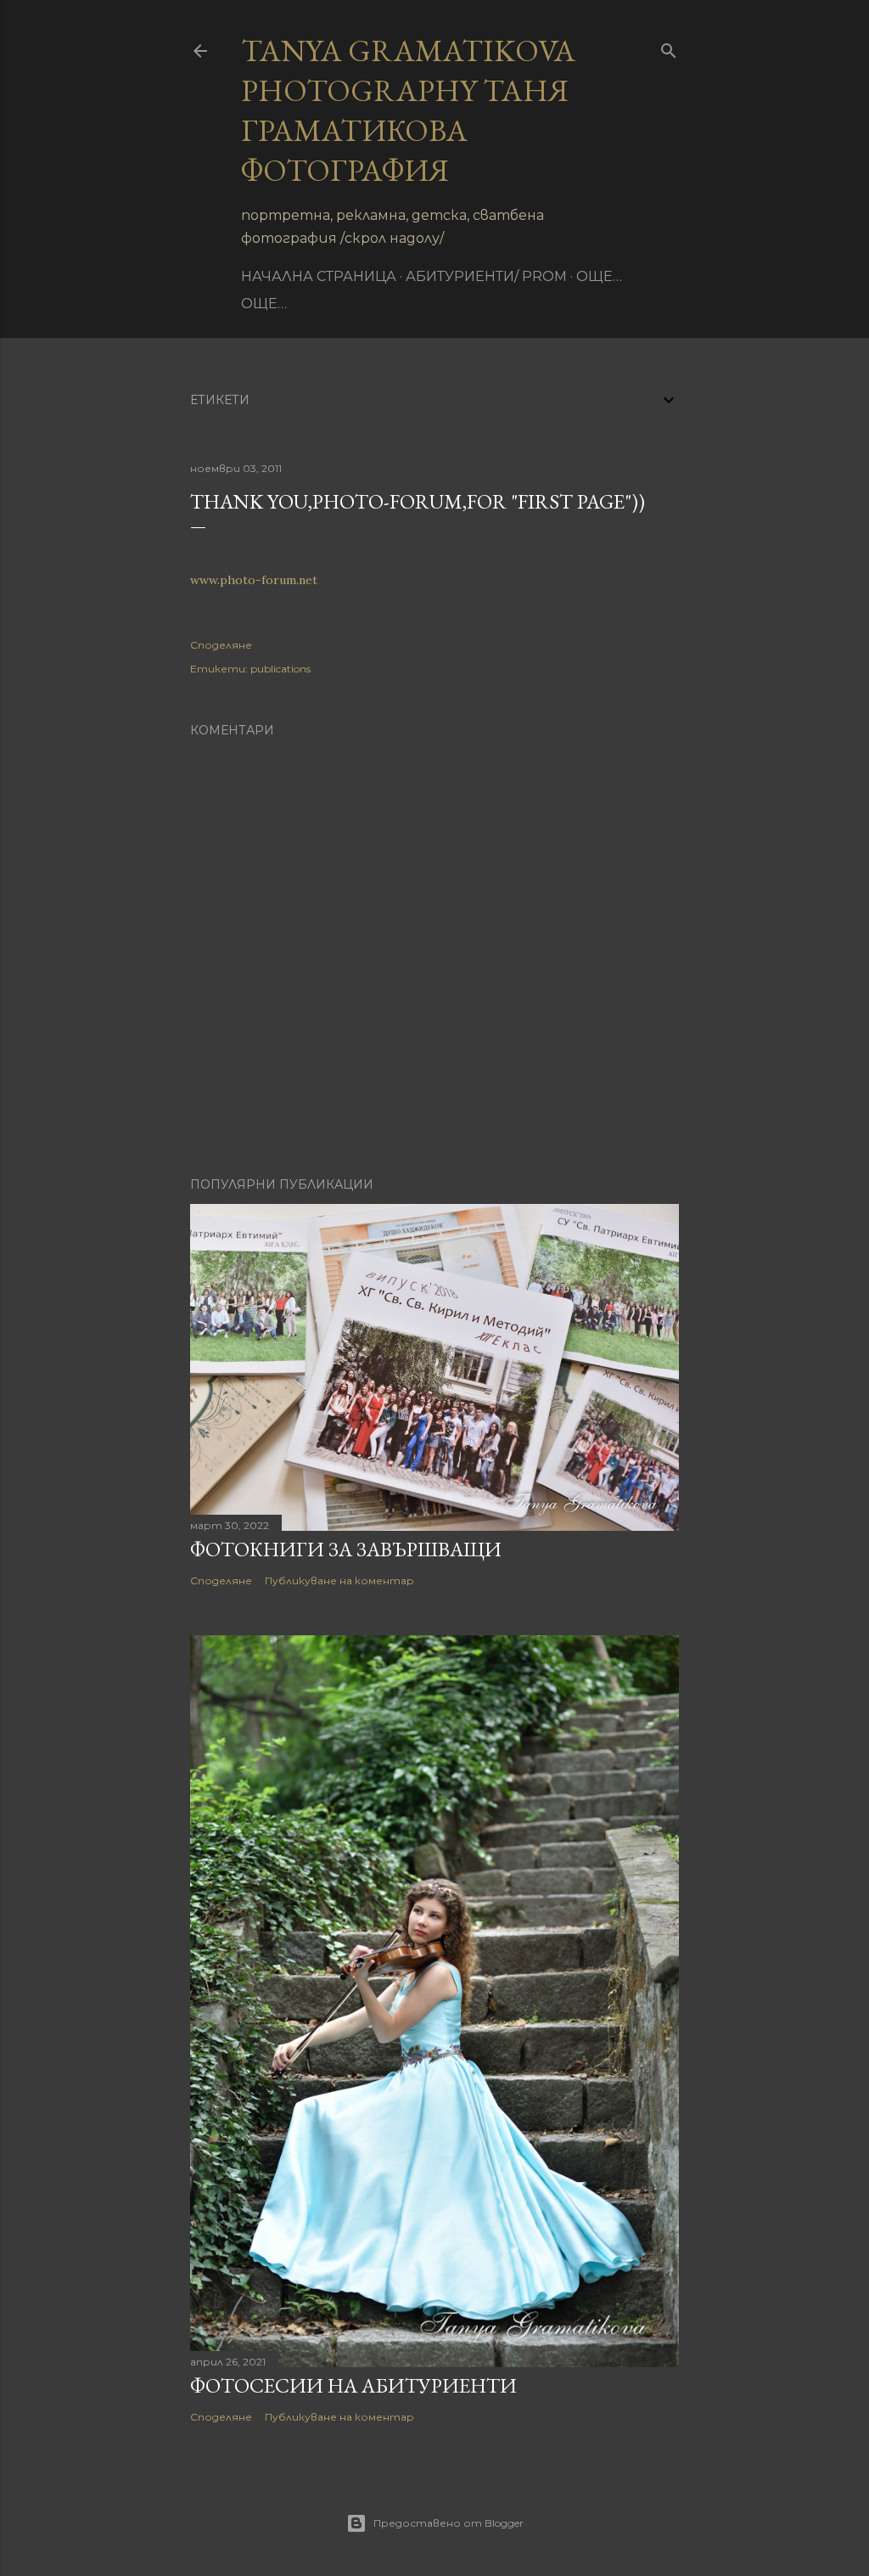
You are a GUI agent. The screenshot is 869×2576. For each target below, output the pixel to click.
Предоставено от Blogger (449, 2523)
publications (280, 669)
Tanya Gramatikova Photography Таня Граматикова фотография (408, 110)
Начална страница (319, 276)
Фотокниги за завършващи (346, 1549)
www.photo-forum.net (254, 580)
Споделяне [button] (221, 645)
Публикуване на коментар (339, 1580)
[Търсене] (669, 47)
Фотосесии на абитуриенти (353, 2385)
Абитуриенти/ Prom (486, 276)
